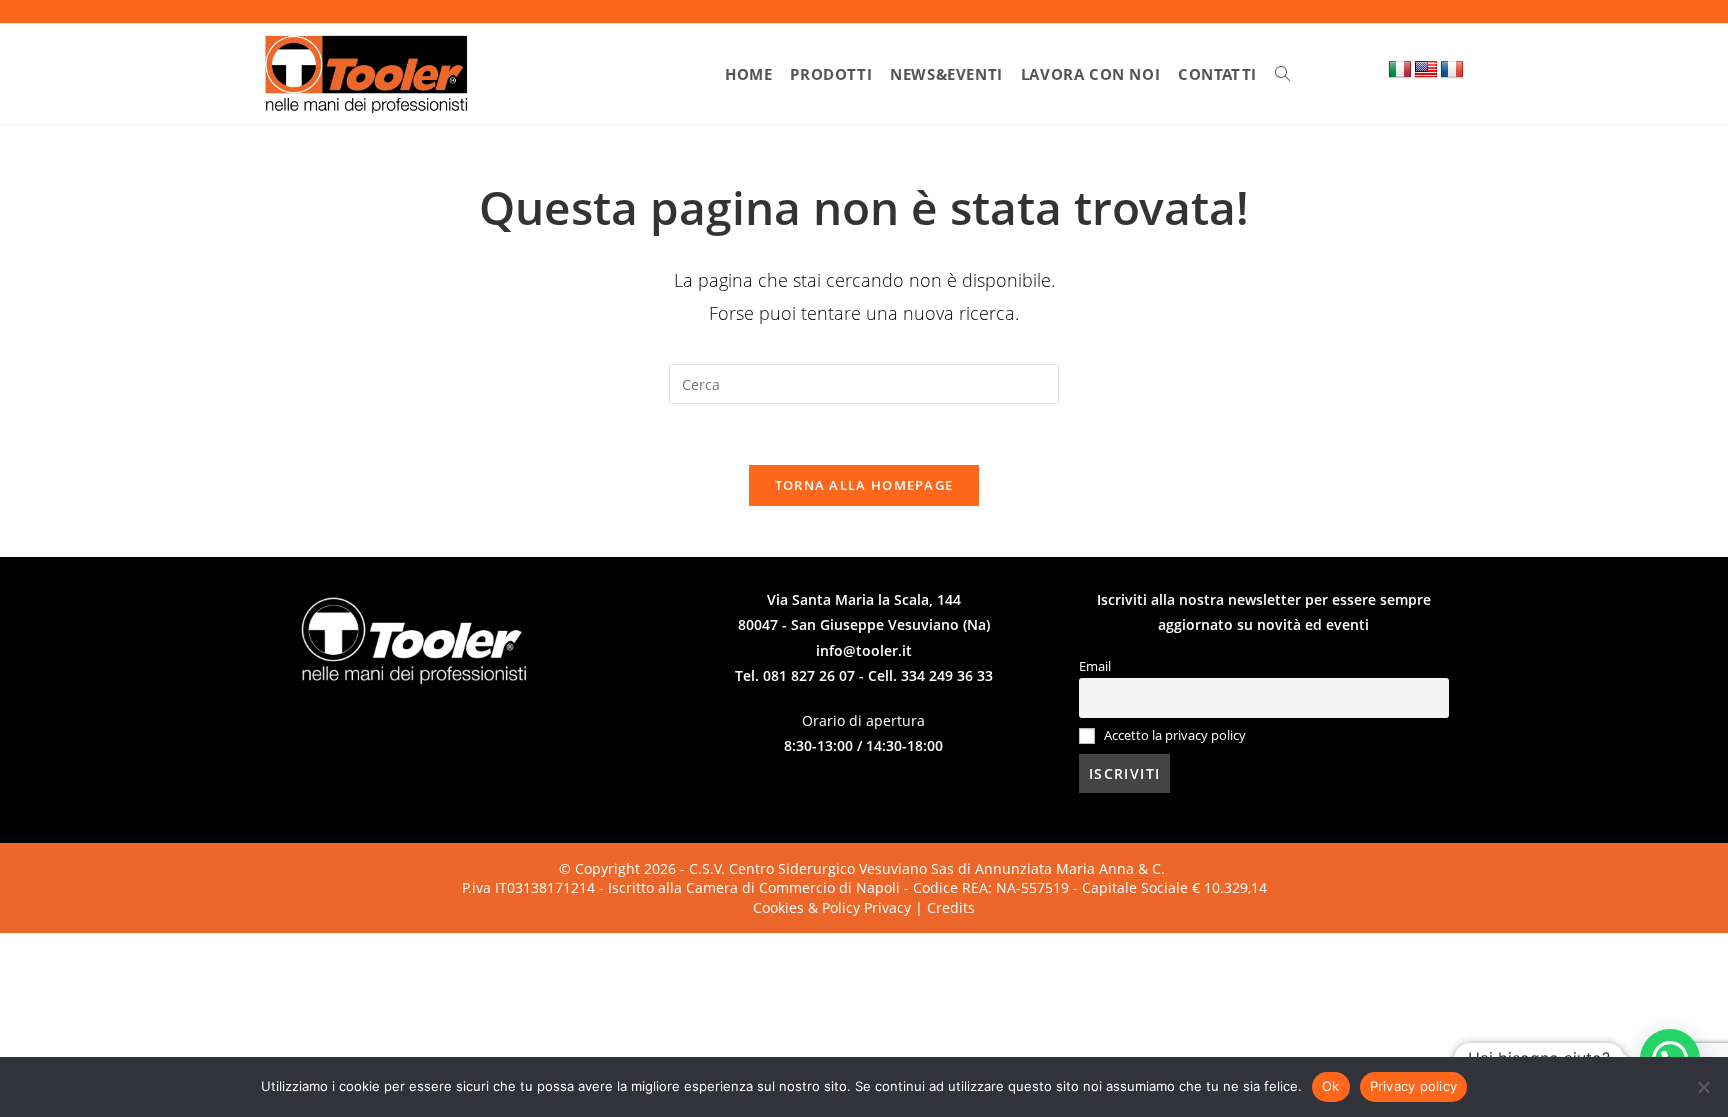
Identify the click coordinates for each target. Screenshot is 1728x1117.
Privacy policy (1414, 1086)
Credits (951, 907)
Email (1095, 666)
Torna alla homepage (864, 485)
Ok (1331, 1086)
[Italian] (1400, 70)
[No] (1703, 1087)
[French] (1452, 70)
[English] (1426, 70)
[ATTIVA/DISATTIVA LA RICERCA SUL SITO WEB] (1282, 74)
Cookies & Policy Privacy (834, 907)
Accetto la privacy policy (1175, 735)
